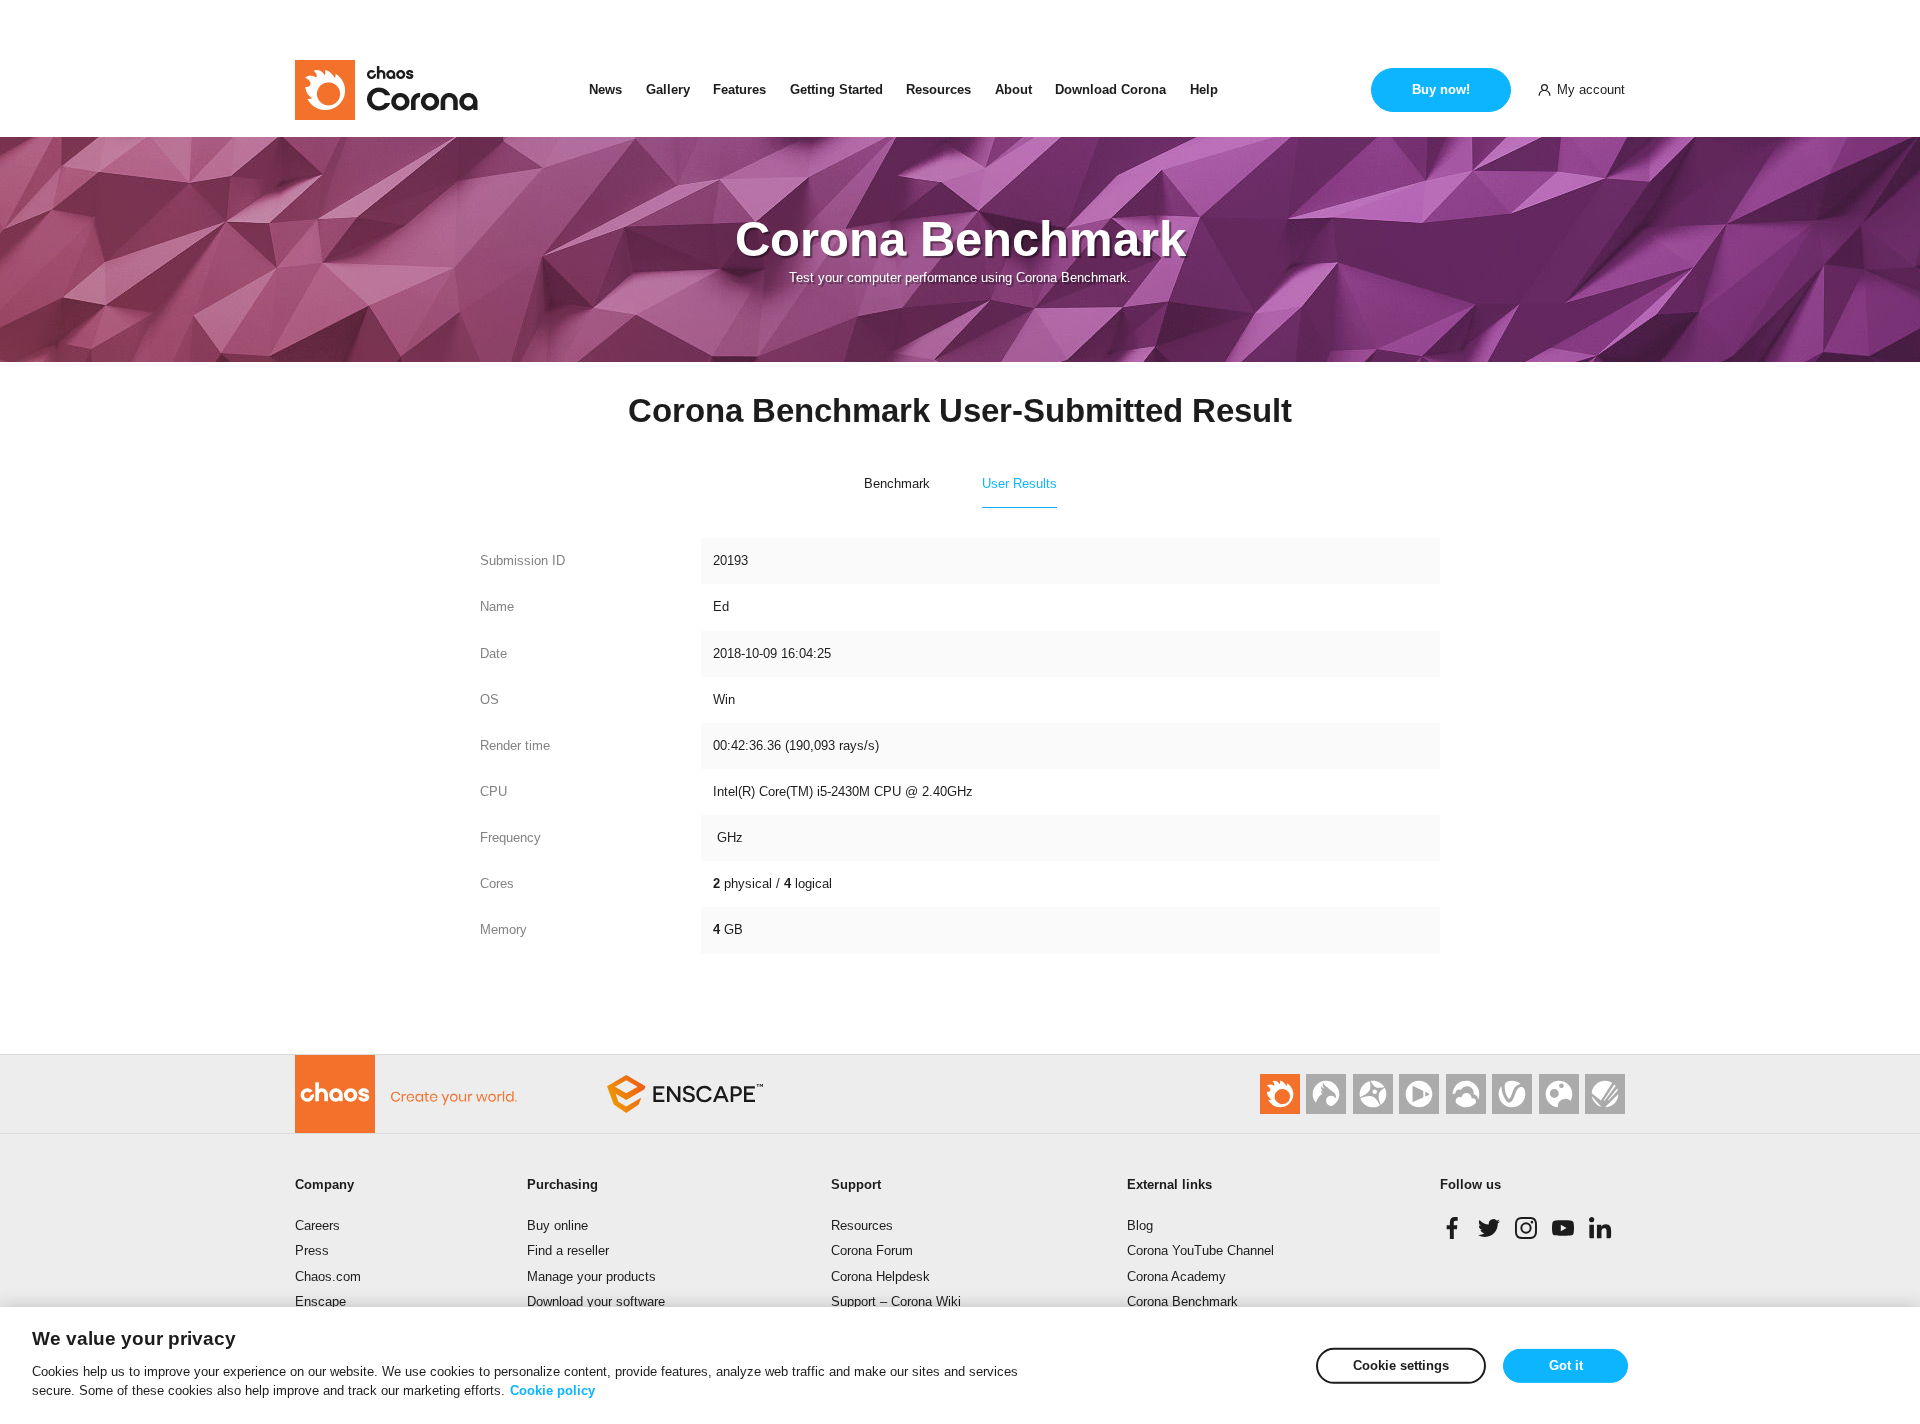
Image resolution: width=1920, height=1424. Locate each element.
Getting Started (836, 89)
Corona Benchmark (1182, 1301)
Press (312, 1250)
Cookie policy (552, 1390)
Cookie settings (1401, 1365)
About (1013, 89)
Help (1204, 89)
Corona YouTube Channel (1200, 1250)
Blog (1140, 1225)
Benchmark (897, 483)
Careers (317, 1225)
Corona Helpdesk (880, 1276)
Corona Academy (1176, 1276)
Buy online (557, 1225)
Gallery (668, 89)
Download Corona (1110, 89)
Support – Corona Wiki (896, 1301)
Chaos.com (328, 1276)
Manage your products (591, 1276)
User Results (1019, 483)
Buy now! (1441, 89)
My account (1591, 89)
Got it (1566, 1365)
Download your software (596, 1301)
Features (739, 89)
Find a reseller (568, 1250)
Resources (938, 89)
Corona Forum (872, 1250)
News (605, 89)
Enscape (320, 1301)
